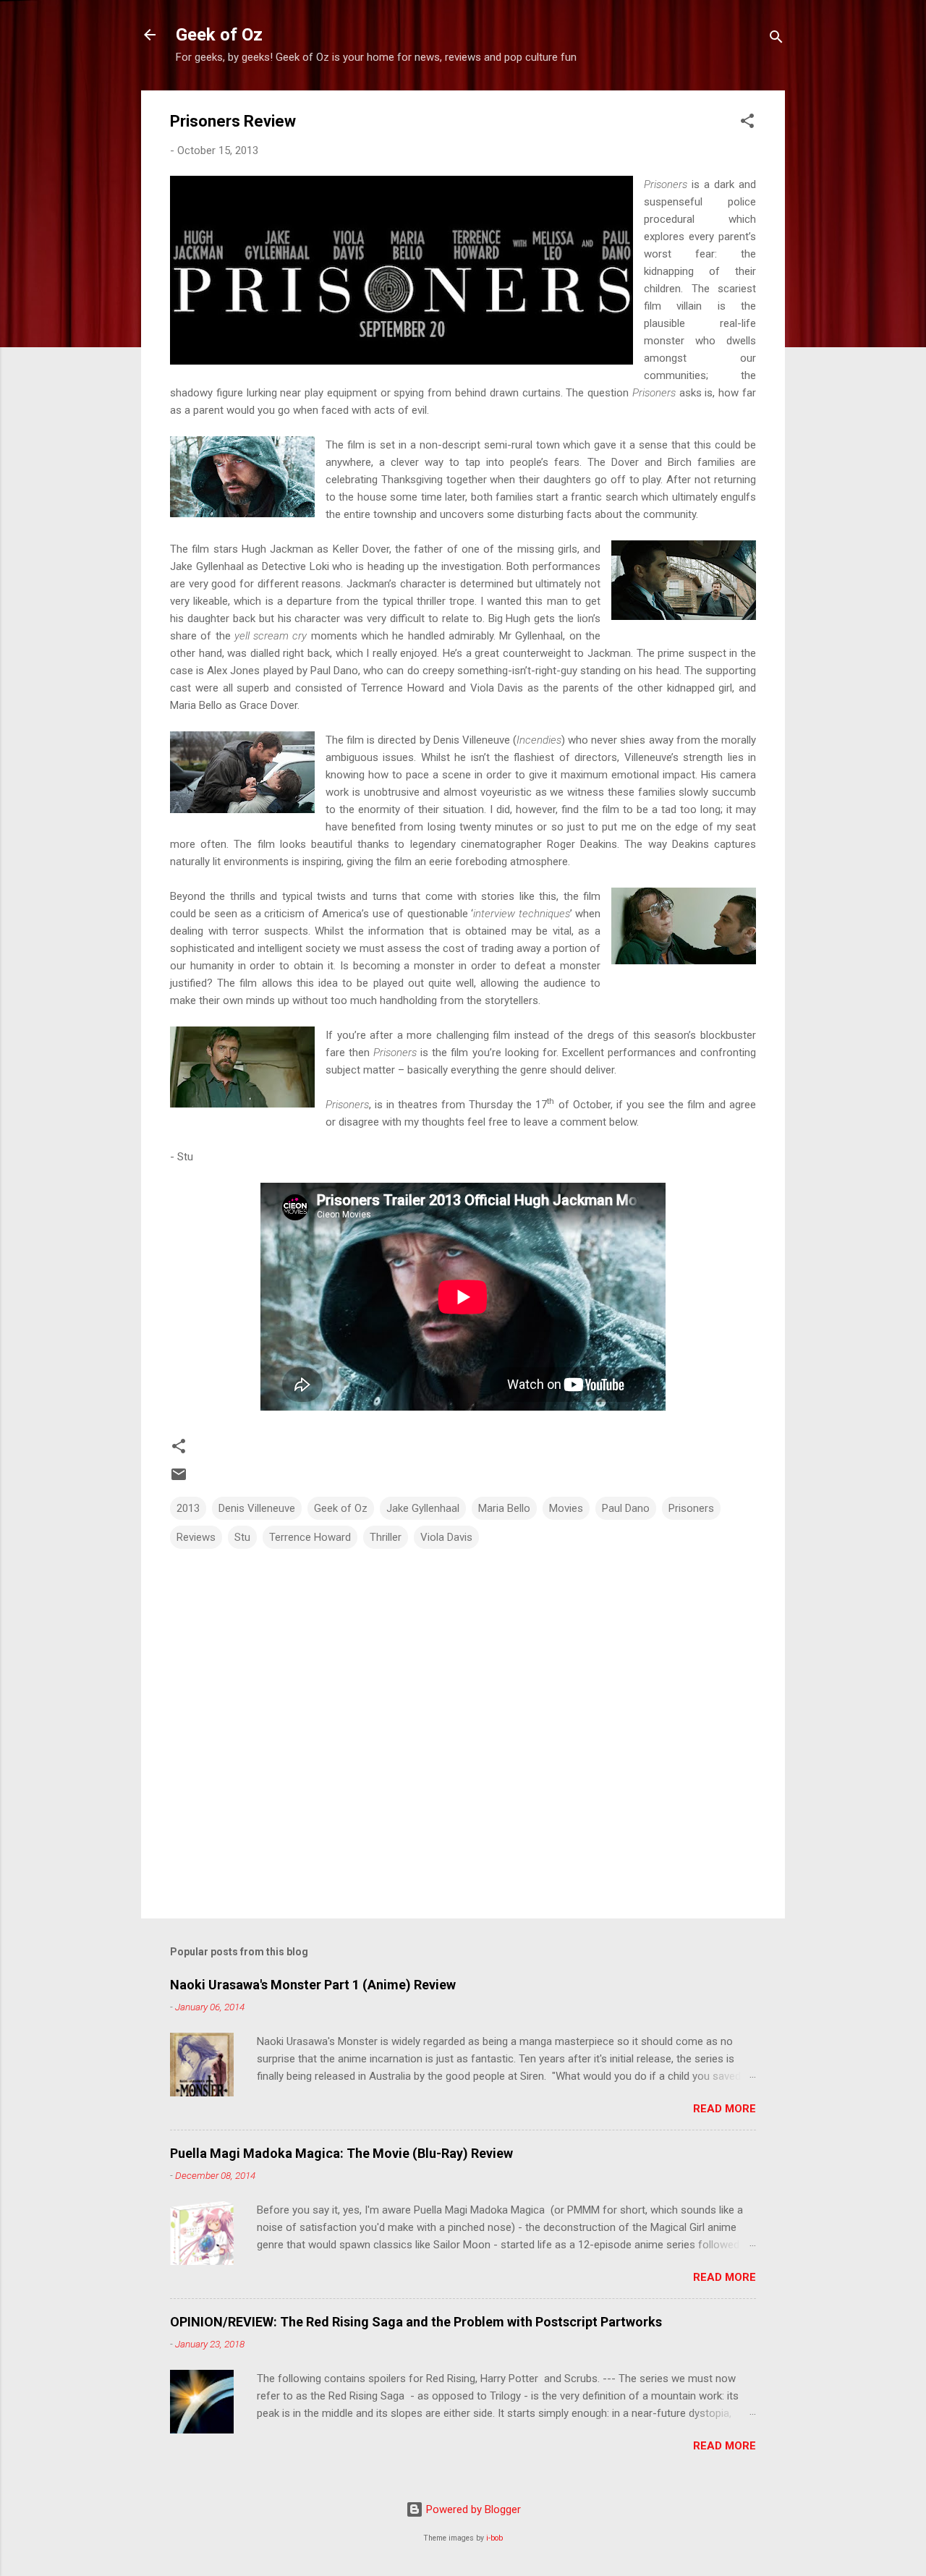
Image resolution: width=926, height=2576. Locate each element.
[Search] (776, 39)
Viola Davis (446, 1537)
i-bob (494, 2538)
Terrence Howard (310, 1537)
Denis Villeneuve (257, 1508)
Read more (725, 2109)
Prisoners (691, 1508)
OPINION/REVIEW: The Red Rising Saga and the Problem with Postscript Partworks (416, 2322)
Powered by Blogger (472, 2509)
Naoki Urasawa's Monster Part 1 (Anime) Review (313, 1985)
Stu (242, 1537)
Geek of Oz (219, 35)
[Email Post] (179, 1479)
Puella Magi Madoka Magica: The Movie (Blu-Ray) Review (341, 2153)
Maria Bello (504, 1508)
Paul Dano (626, 1508)
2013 (188, 1508)
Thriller (386, 1537)
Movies (566, 1508)
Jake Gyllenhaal (423, 1508)
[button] (747, 123)
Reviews (196, 1537)
